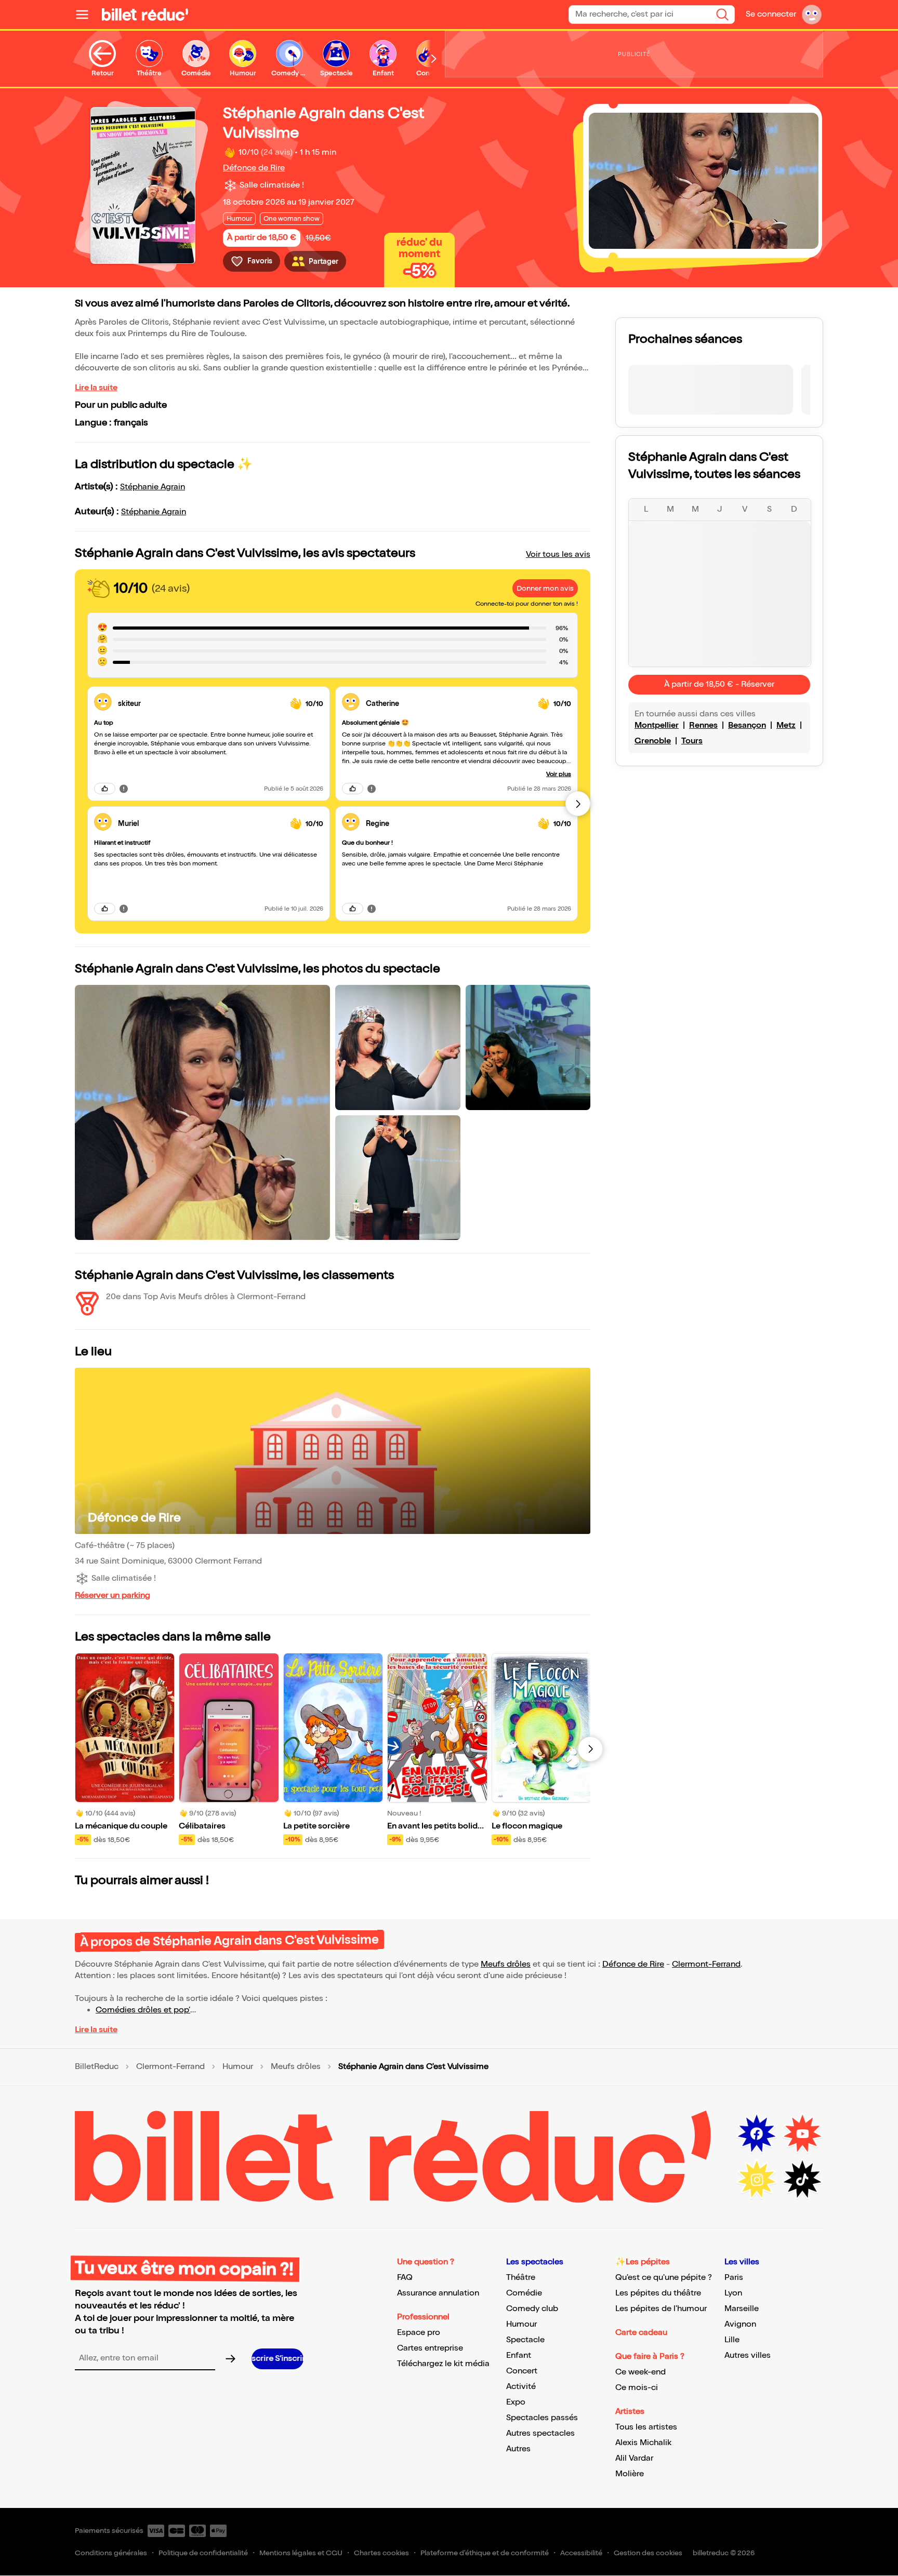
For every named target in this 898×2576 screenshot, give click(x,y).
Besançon (747, 725)
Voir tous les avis (558, 555)
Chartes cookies (381, 2553)
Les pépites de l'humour (661, 2309)
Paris (734, 2278)
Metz (786, 725)
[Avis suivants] (578, 804)
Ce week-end (641, 2372)
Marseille (742, 2309)
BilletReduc (97, 2067)
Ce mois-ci (637, 2388)
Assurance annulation (438, 2293)
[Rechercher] (722, 15)
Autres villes (748, 2355)
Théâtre (521, 2278)
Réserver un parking (113, 1596)
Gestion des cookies (648, 2553)
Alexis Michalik (643, 2443)
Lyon (733, 2293)
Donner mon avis (545, 588)
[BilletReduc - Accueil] (145, 15)
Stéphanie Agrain (153, 487)
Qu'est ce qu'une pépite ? (664, 2278)
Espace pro (419, 2333)
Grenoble (653, 741)
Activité (521, 2387)
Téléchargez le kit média (443, 2364)
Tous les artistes (646, 2427)
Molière (630, 2474)
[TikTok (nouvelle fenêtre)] (802, 2180)
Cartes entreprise (430, 2348)
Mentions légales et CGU (301, 2553)
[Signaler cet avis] (124, 789)
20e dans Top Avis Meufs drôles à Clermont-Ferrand (206, 1297)
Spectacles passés (542, 2418)
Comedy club (532, 2309)
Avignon (740, 2324)
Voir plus (559, 774)
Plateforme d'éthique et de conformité (485, 2553)
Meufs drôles (506, 1964)
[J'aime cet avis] (105, 789)
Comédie (524, 2293)
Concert (522, 2371)
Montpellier (657, 725)
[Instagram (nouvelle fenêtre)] (757, 2180)
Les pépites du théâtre (658, 2293)
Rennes (703, 725)
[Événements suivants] (590, 1749)
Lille (732, 2340)
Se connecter (771, 14)
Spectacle (525, 2340)
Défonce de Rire (254, 168)
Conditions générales (111, 2553)
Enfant (519, 2355)
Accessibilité (581, 2553)
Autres (518, 2449)
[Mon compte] (812, 15)
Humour (238, 2067)
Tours (692, 741)
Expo (516, 2402)
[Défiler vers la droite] (434, 59)
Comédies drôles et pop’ (143, 2010)
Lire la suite (96, 388)
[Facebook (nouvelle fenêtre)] (757, 2134)
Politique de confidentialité (203, 2553)
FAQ (405, 2278)
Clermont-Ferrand (706, 1964)
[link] (200, 704)
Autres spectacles (540, 2433)
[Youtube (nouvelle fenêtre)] (802, 2134)
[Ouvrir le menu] (86, 15)
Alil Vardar (634, 2458)
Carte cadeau (641, 2333)
